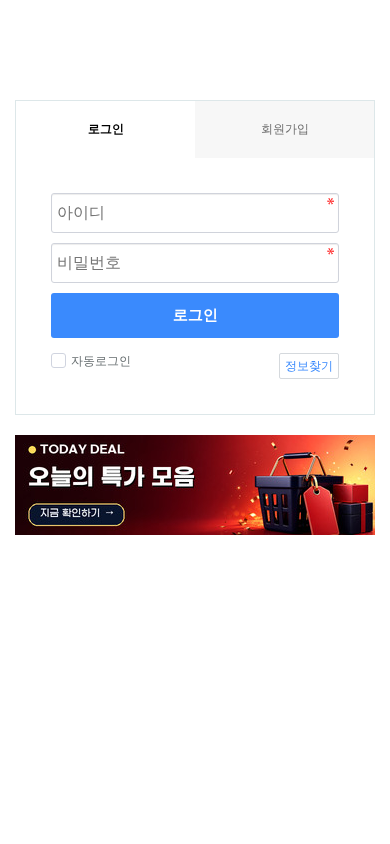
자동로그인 (101, 361)
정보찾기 (309, 366)
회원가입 (285, 129)
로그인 (195, 314)
